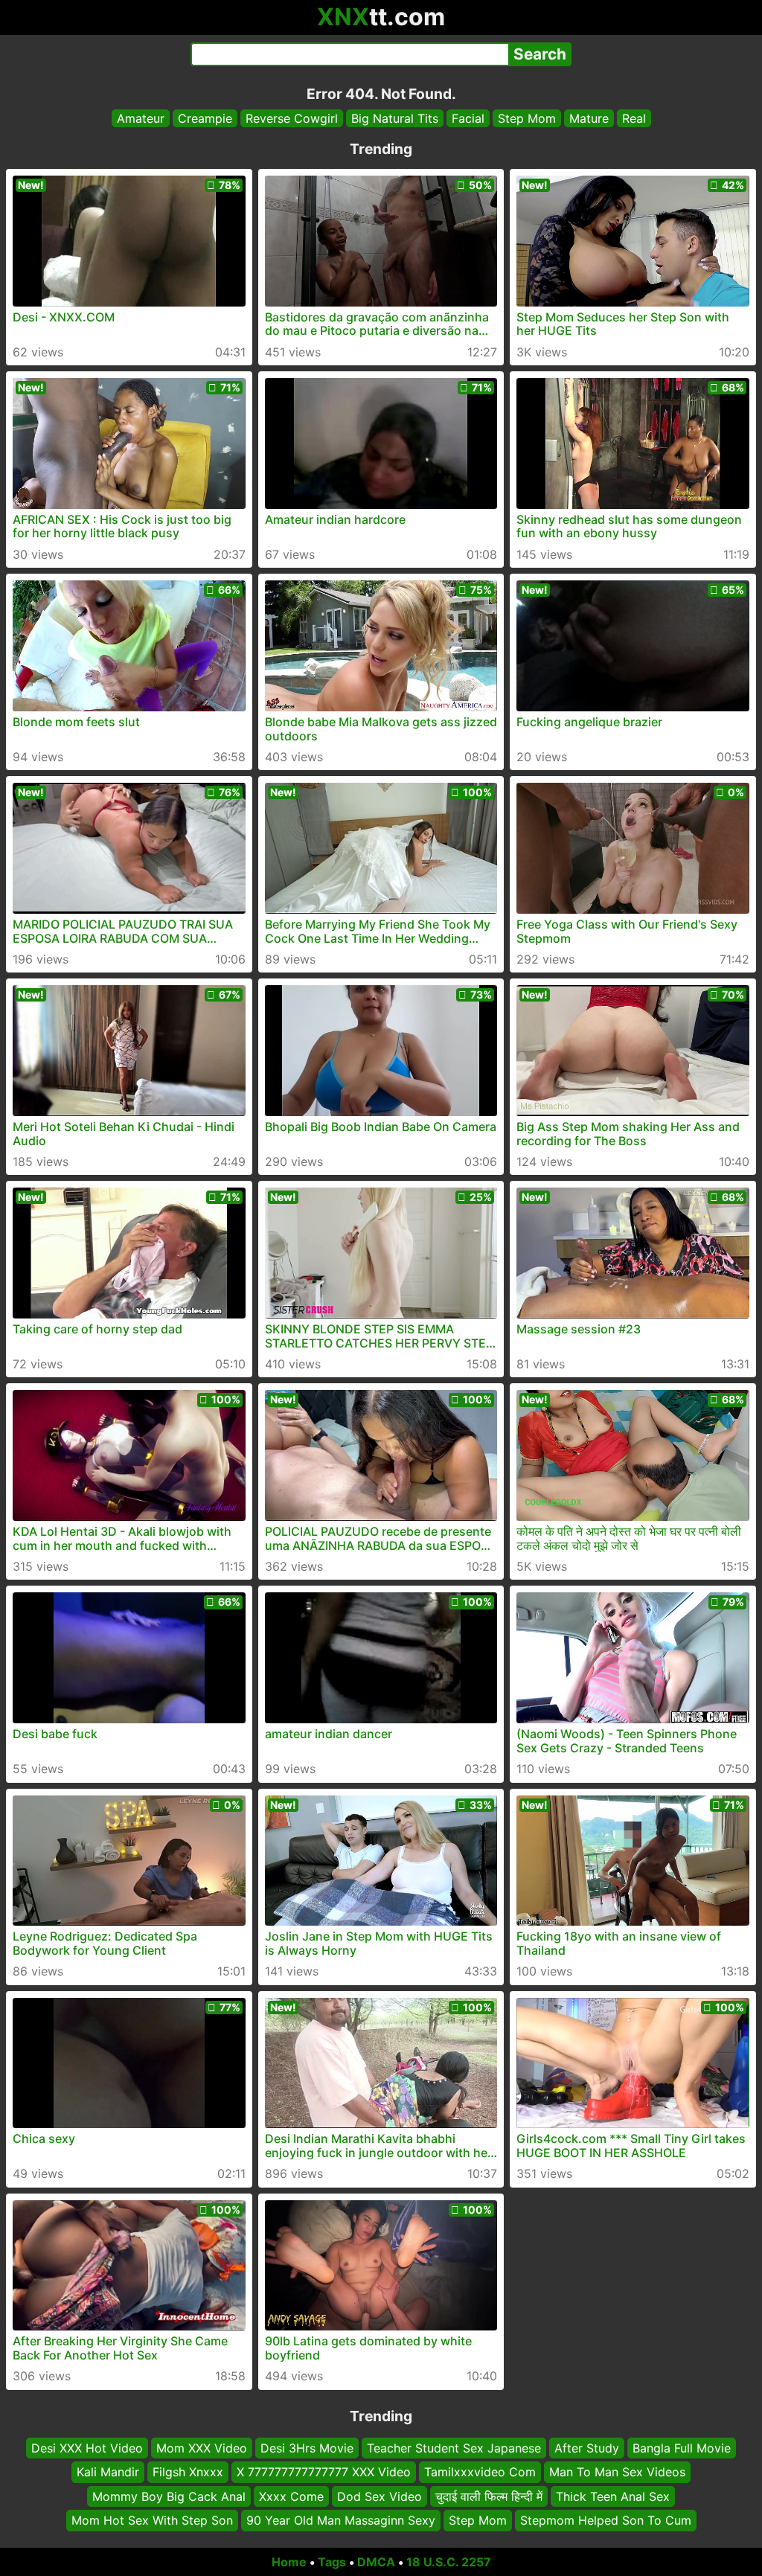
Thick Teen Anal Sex (613, 2496)
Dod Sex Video (380, 2496)
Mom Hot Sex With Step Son (152, 2520)
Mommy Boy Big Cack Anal (169, 2496)
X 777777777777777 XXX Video (324, 2472)
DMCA (376, 2562)
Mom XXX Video (202, 2448)
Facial (468, 118)
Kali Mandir (108, 2472)
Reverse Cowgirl (292, 118)
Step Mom (527, 118)
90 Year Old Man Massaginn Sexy (341, 2520)
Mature (589, 118)
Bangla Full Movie (682, 2448)
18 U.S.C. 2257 (449, 2562)
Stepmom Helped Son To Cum (606, 2520)
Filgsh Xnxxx (188, 2472)
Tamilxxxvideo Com (480, 2472)
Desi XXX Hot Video (87, 2448)
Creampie (205, 118)
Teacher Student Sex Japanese (454, 2448)
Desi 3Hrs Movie (307, 2448)
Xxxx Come (291, 2496)
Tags (332, 2562)
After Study (587, 2448)
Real (634, 118)
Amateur (141, 118)
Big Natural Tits (395, 118)
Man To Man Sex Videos (617, 2472)
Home (289, 2562)
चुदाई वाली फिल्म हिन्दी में (489, 2496)
